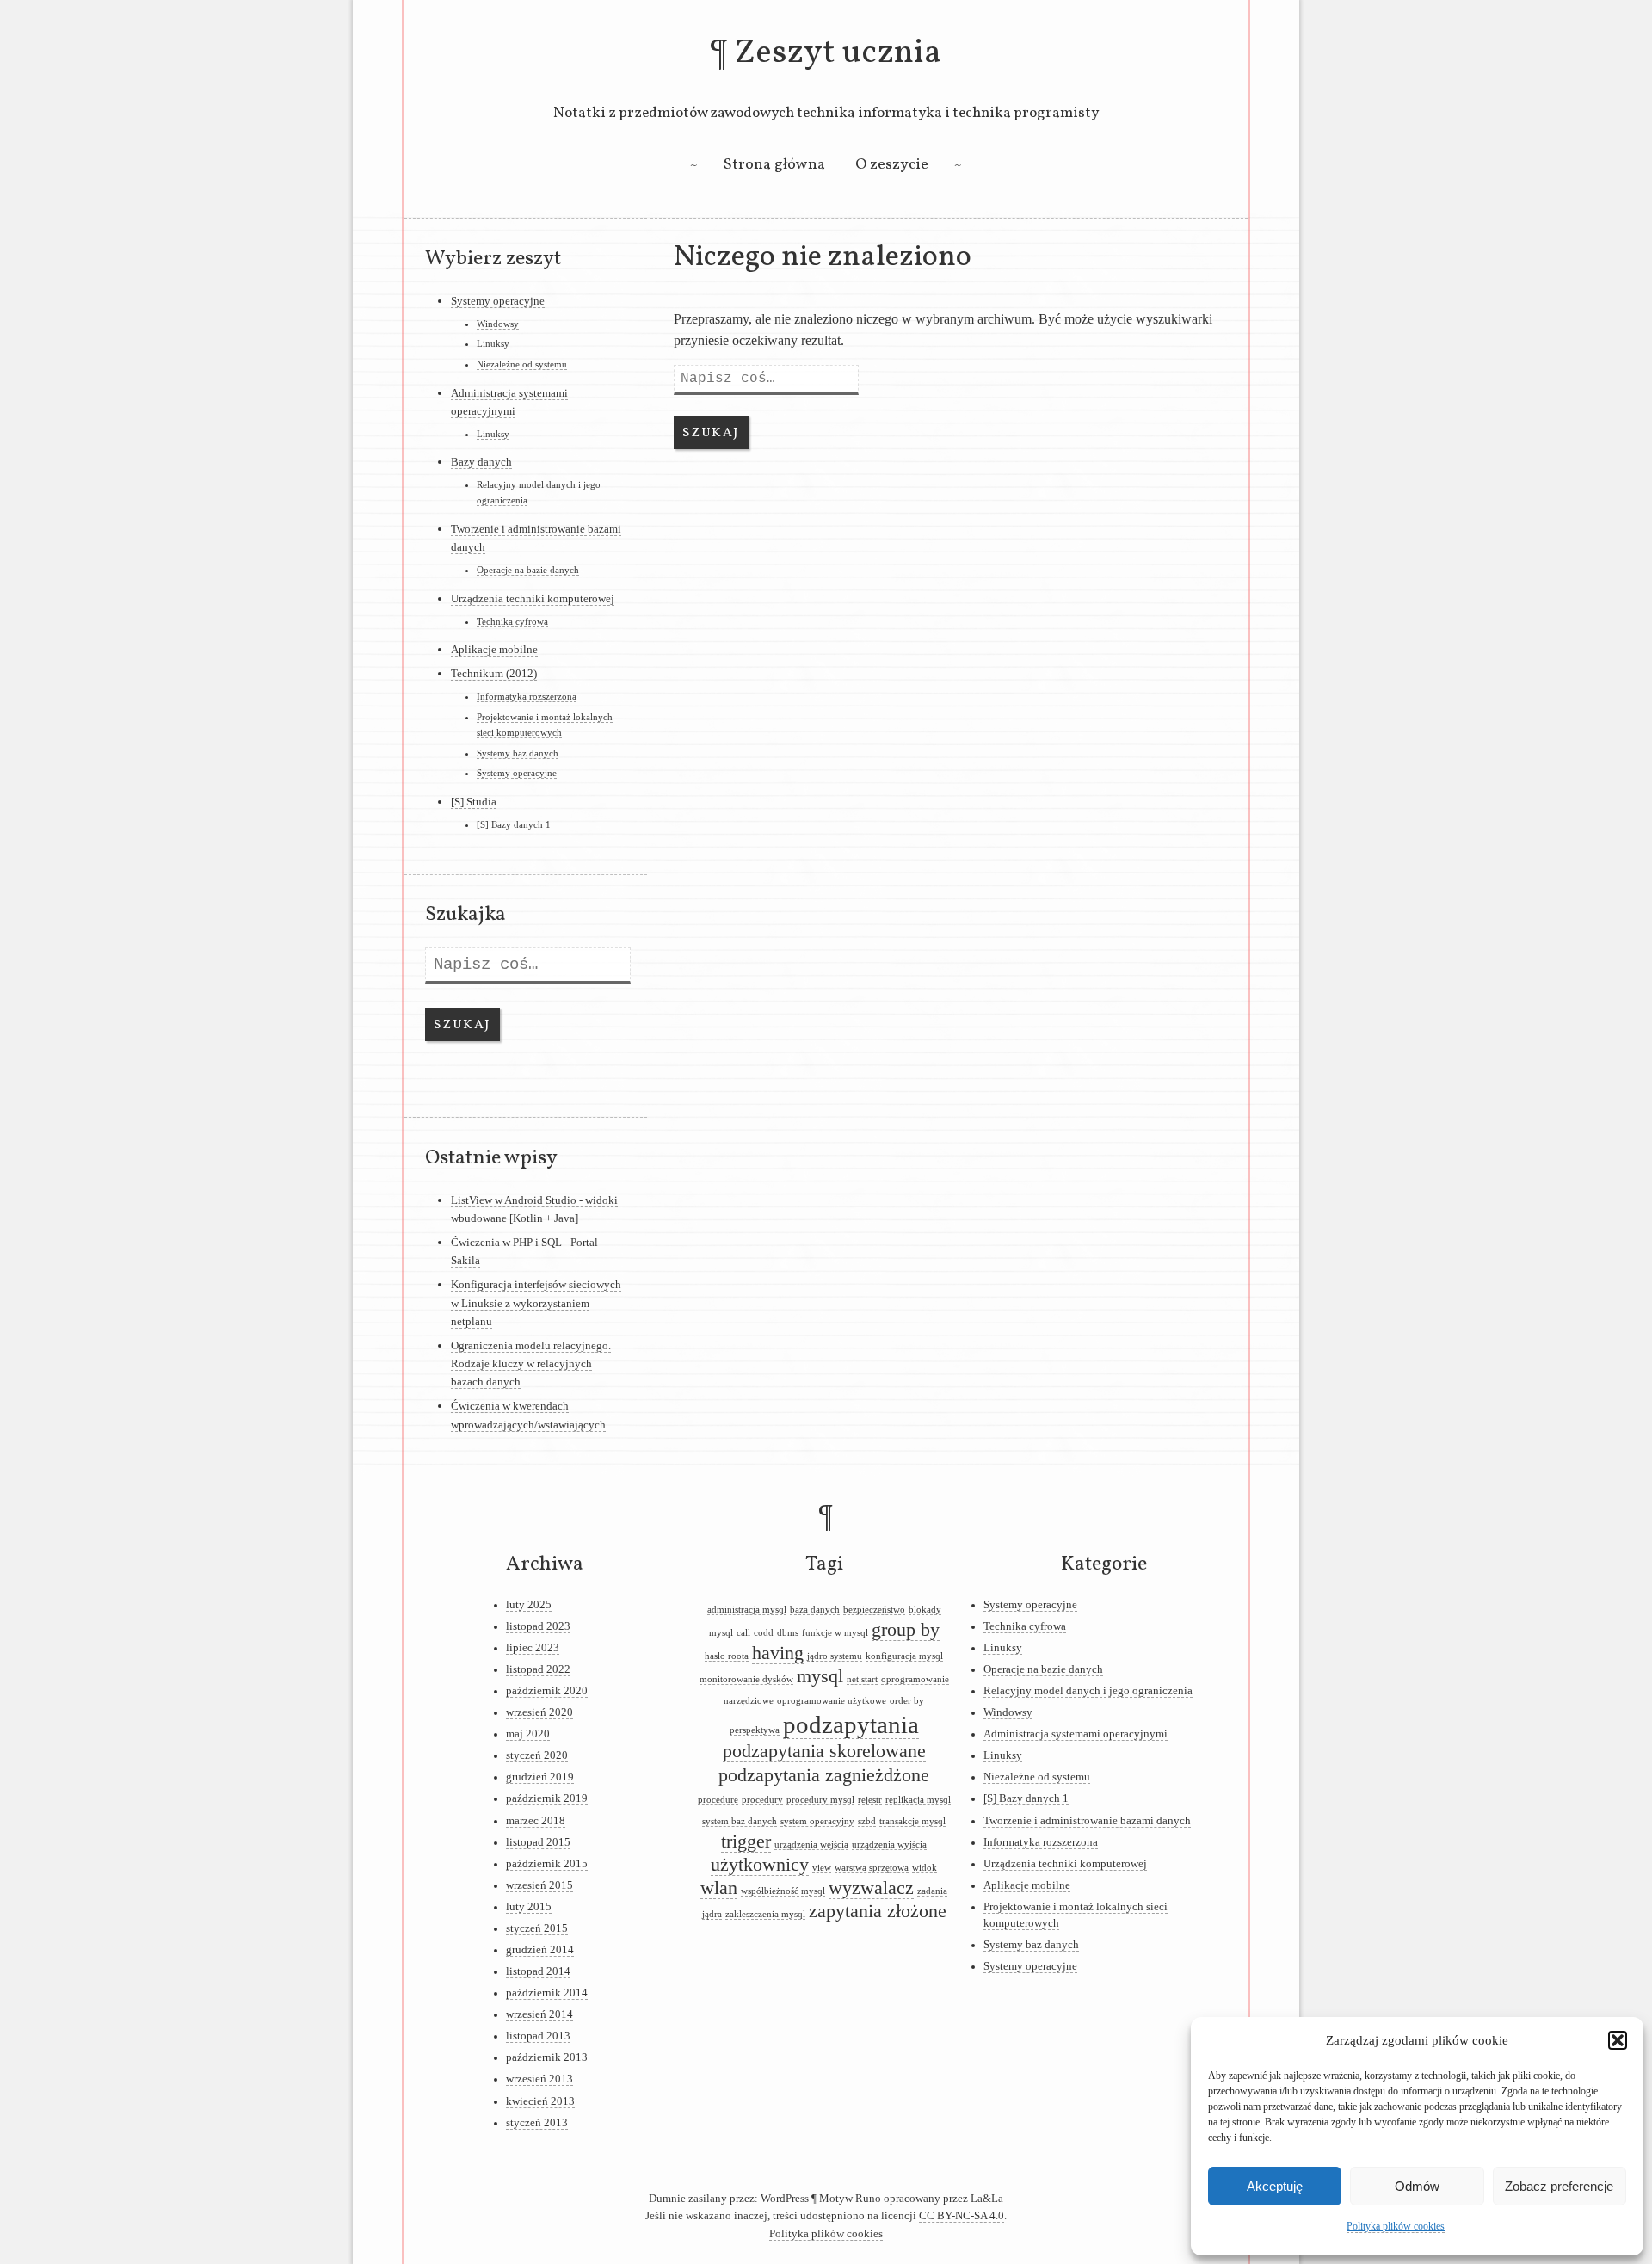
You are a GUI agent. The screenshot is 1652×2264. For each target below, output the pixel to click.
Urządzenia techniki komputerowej (533, 598)
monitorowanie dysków (746, 1679)
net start (862, 1679)
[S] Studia (474, 802)
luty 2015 (529, 1907)
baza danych (815, 1610)
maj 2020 (528, 1734)
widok (925, 1868)
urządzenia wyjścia (889, 1845)
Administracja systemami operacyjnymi (1076, 1734)
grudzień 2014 (540, 1950)
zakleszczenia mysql (765, 1914)
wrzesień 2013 (539, 2079)
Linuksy (493, 343)
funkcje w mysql (835, 1633)
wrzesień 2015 (539, 1885)
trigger (746, 1841)
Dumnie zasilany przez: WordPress (729, 2199)
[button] (1618, 2040)
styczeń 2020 (537, 1755)
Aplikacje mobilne (494, 649)
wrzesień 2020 (539, 1712)
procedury (762, 1800)
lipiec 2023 (533, 1648)
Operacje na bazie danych (528, 570)
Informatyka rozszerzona (527, 696)
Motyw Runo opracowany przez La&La (911, 2199)
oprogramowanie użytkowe (832, 1701)
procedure (718, 1800)
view (822, 1868)
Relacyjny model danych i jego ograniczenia (1088, 1691)
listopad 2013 (538, 2036)
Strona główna (774, 165)
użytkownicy (760, 1865)
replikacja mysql (918, 1800)
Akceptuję (1275, 2186)
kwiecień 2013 (540, 2101)
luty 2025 (529, 1605)
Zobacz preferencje (1559, 2186)
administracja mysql (747, 1610)
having (778, 1653)
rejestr (870, 1800)
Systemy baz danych (518, 753)
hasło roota (727, 1656)
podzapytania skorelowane (824, 1751)
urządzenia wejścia (811, 1845)
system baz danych (740, 1821)
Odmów (1417, 2186)
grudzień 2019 (540, 1777)
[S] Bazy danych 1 (514, 824)
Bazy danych (481, 462)
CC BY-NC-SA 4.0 (962, 2216)
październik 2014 (547, 1993)
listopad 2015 (538, 1842)
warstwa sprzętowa (872, 1868)
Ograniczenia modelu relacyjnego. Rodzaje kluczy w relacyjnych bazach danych (531, 1364)
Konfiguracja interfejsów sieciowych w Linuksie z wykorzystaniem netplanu (536, 1303)
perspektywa (755, 1730)
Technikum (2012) (494, 673)
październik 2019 (547, 1798)
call (743, 1633)
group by (906, 1630)
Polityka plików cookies (1396, 2226)
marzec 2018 (536, 1821)
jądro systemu (835, 1656)
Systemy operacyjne (498, 301)
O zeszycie (892, 165)
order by (907, 1701)
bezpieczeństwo (874, 1610)
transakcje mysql (912, 1821)
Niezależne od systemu (522, 364)
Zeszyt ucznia (838, 53)
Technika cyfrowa (512, 621)
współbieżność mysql (783, 1891)
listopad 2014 (538, 1971)
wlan (719, 1888)
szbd (867, 1821)
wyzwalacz (871, 1888)
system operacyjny (817, 1821)
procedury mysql (820, 1800)
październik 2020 (547, 1691)
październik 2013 (547, 2057)
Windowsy (498, 324)
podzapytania (851, 1724)
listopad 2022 (538, 1669)
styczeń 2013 (537, 2123)
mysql (820, 1676)
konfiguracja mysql (904, 1656)
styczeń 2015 (537, 1928)
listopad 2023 (538, 1626)
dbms (788, 1633)
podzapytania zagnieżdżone (824, 1775)
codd (764, 1633)
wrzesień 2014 (539, 2014)
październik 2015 (547, 1864)
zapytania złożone (878, 1911)
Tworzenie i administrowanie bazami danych (1087, 1821)
